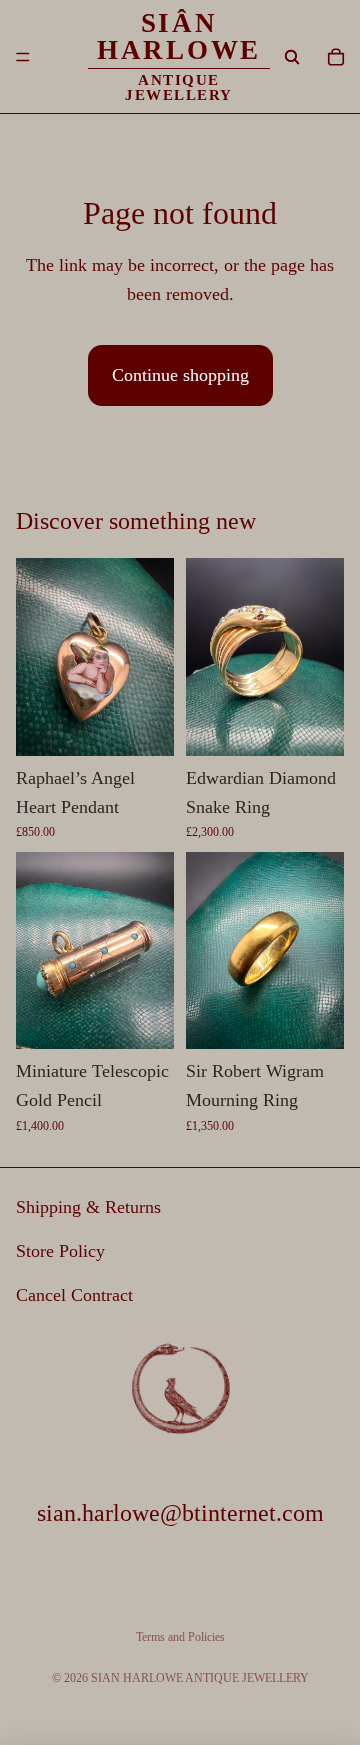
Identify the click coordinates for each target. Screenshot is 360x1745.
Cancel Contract (74, 1295)
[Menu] (23, 57)
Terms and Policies (180, 1637)
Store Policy (60, 1251)
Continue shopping (180, 375)
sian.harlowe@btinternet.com (180, 1512)
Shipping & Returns (88, 1207)
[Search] (292, 57)
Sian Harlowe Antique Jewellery (200, 1678)
